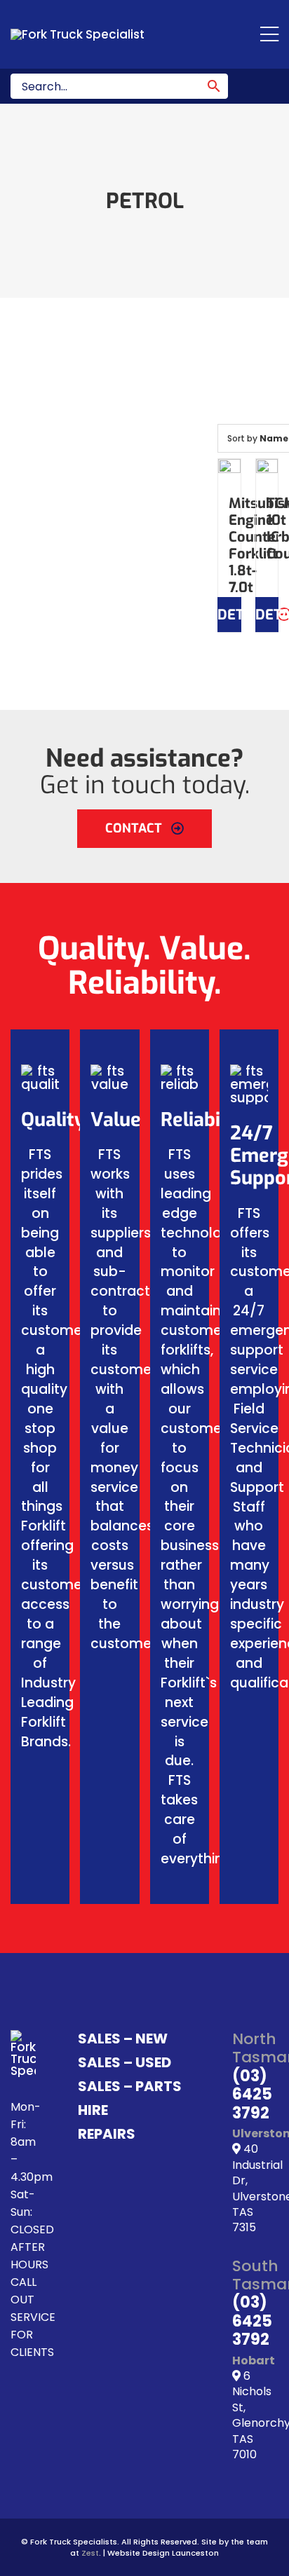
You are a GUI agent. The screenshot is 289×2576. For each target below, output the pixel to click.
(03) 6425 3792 (252, 2095)
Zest (90, 2553)
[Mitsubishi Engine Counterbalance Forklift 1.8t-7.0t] (229, 470)
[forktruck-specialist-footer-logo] (23, 2036)
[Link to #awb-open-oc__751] (269, 34)
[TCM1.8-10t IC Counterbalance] (267, 470)
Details (229, 615)
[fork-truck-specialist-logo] (78, 34)
